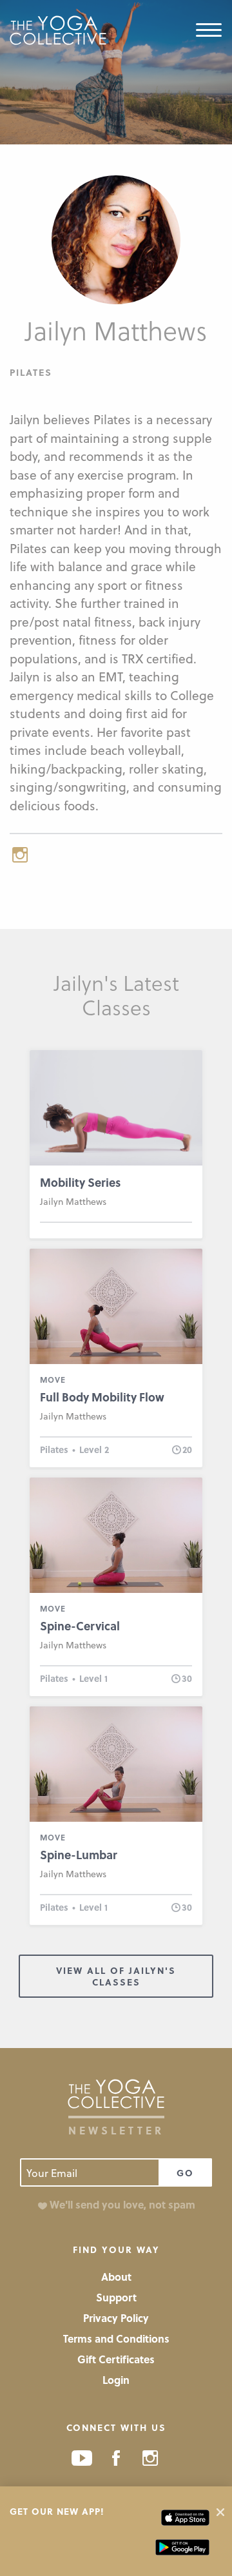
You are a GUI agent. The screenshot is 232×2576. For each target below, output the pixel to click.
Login (116, 2380)
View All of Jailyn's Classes (116, 1976)
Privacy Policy (116, 2318)
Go (185, 2173)
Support (116, 2297)
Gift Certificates (116, 2359)
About (116, 2277)
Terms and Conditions (116, 2338)
